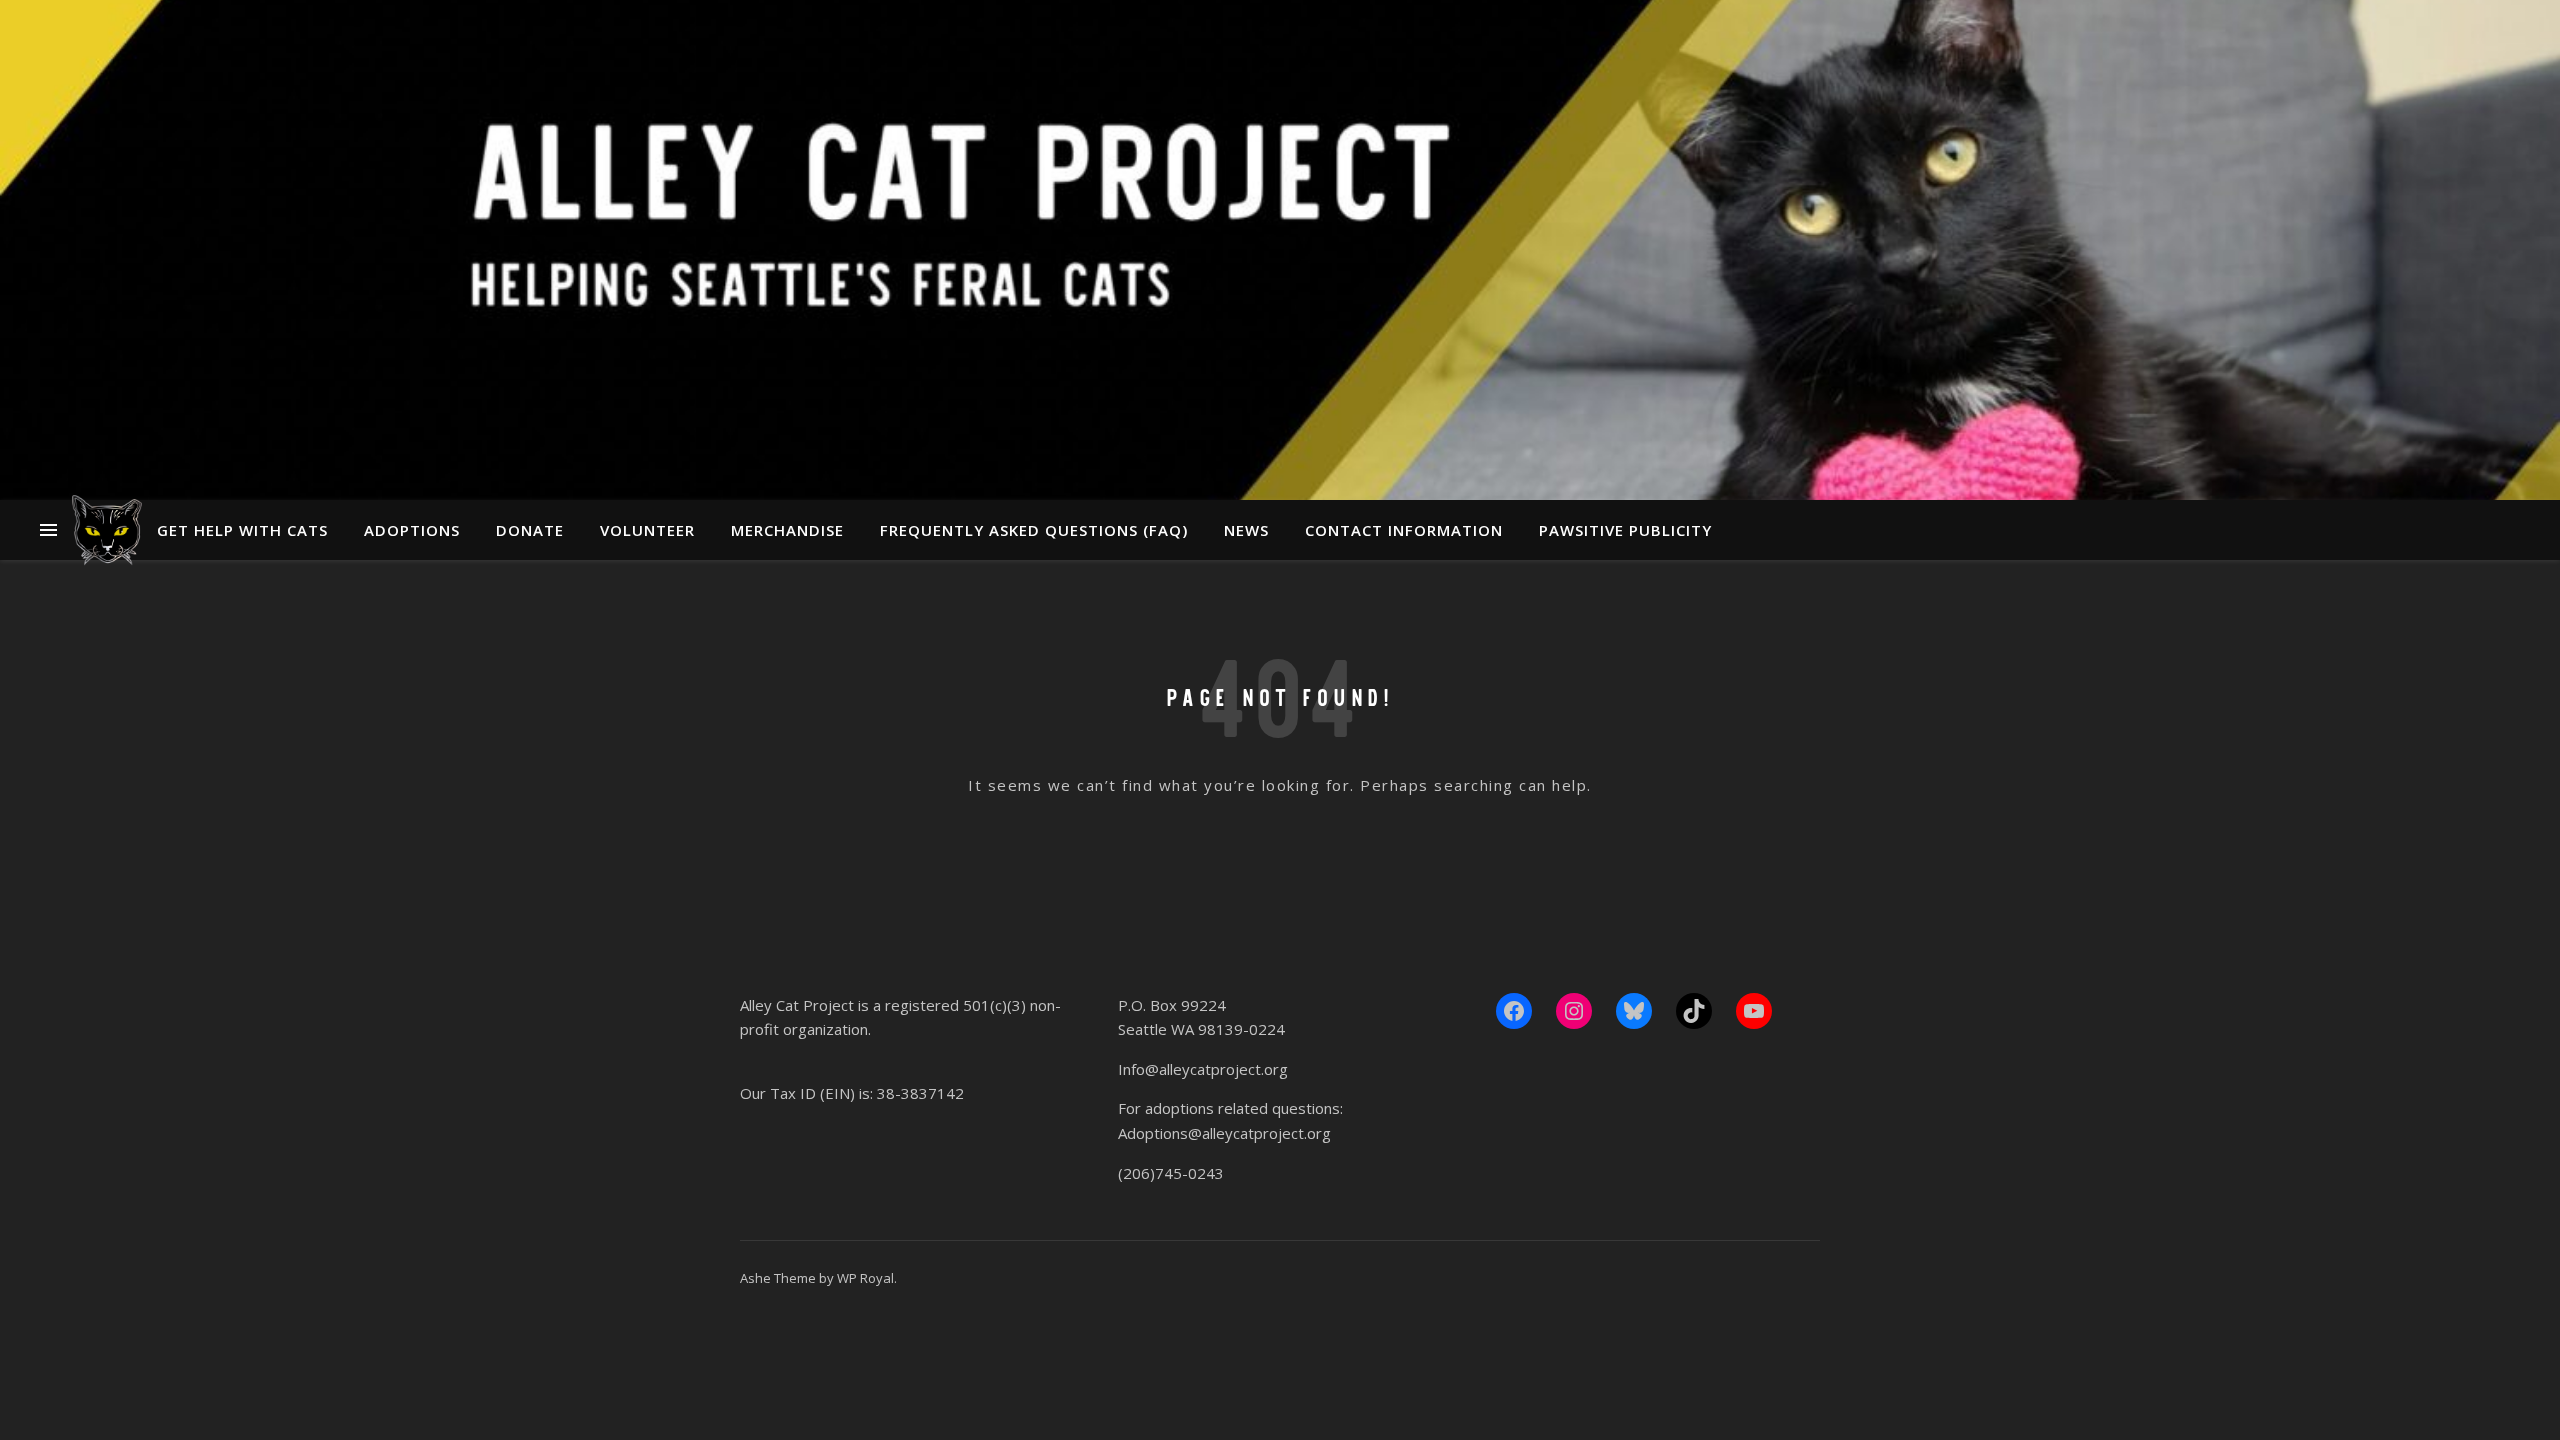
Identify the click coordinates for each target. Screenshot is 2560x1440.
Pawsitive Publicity (1625, 530)
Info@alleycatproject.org (1203, 1069)
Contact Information (1404, 530)
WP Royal (865, 1278)
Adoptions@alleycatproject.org (1224, 1133)
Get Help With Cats (242, 530)
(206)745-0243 (1171, 1173)
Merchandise (787, 530)
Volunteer (647, 530)
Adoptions (412, 530)
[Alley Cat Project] (107, 530)
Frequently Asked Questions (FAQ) (1034, 530)
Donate (530, 530)
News (1246, 530)
